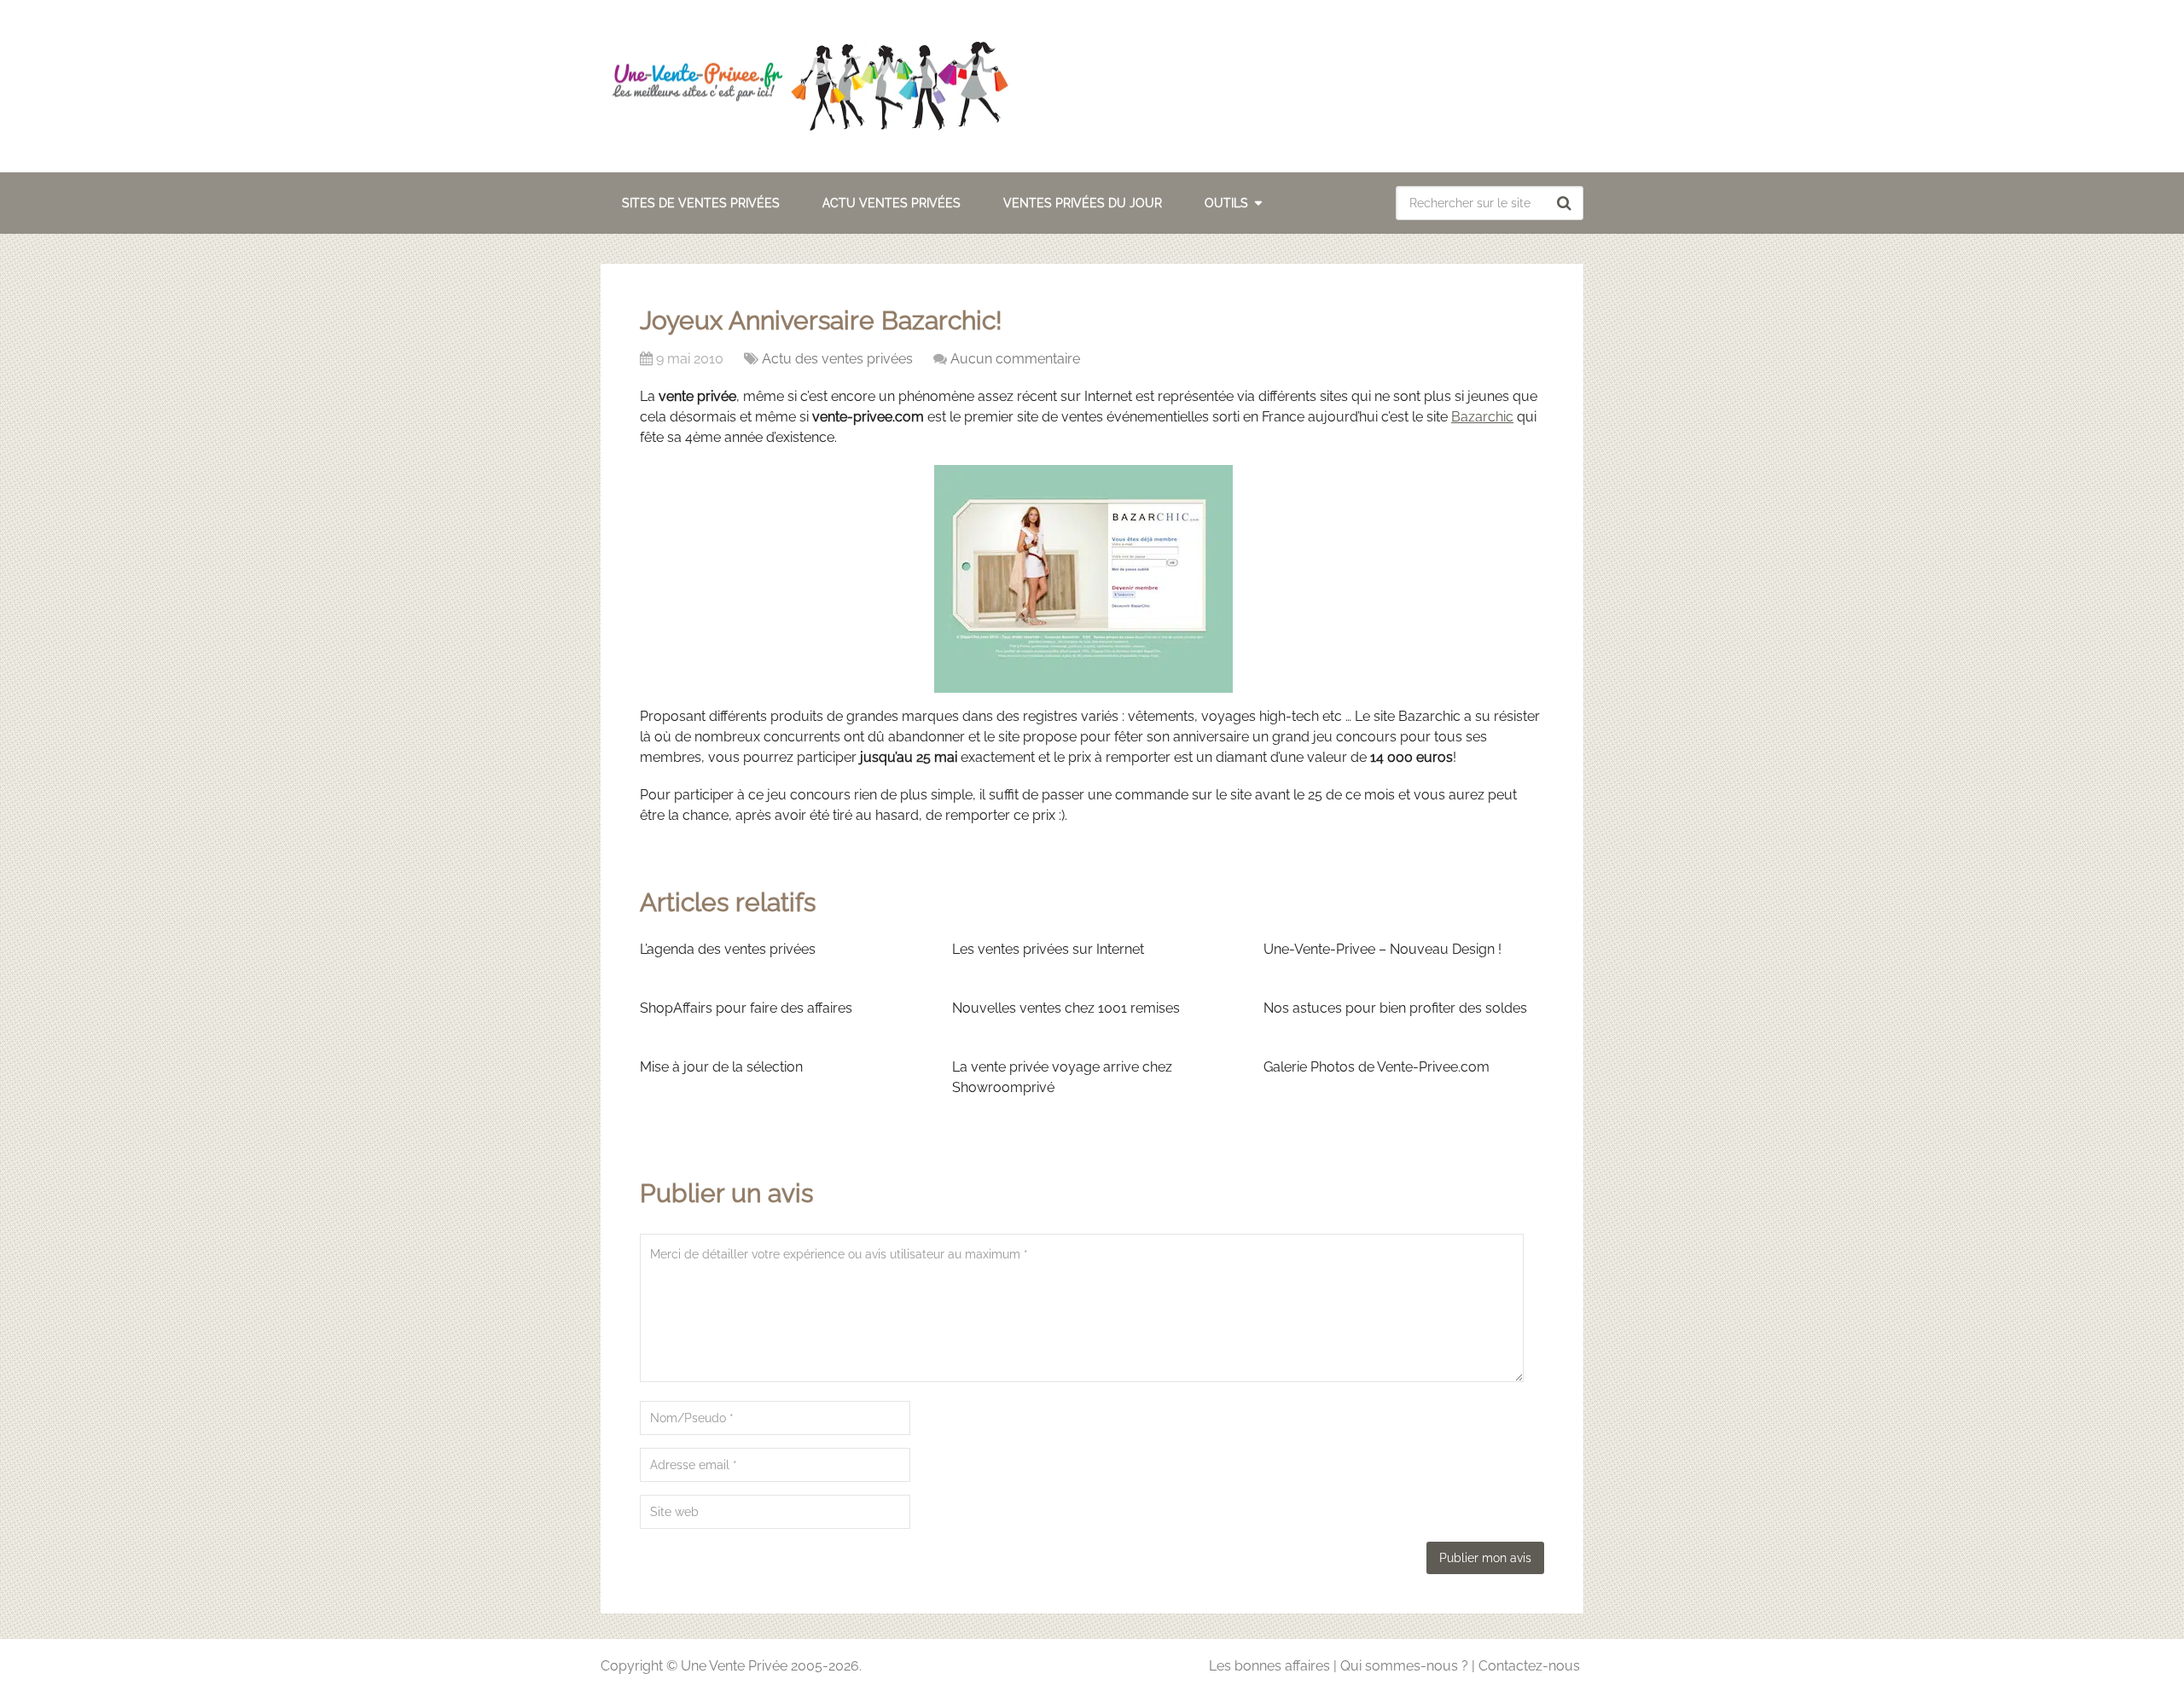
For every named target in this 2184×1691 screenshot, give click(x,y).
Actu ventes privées (892, 203)
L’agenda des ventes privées (728, 949)
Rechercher (1566, 203)
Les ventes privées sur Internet (1048, 949)
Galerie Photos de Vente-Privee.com (1377, 1067)
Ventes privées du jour (1083, 203)
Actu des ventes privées (837, 359)
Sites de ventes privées (701, 203)
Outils (1226, 203)
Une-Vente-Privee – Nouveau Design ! (1382, 949)
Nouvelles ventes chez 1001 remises (1066, 1008)
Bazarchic (1482, 417)
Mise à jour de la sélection (721, 1067)
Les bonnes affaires (1269, 1666)
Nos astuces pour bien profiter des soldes (1395, 1008)
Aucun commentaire (1015, 359)
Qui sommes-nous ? (1404, 1666)
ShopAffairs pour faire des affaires (746, 1008)
